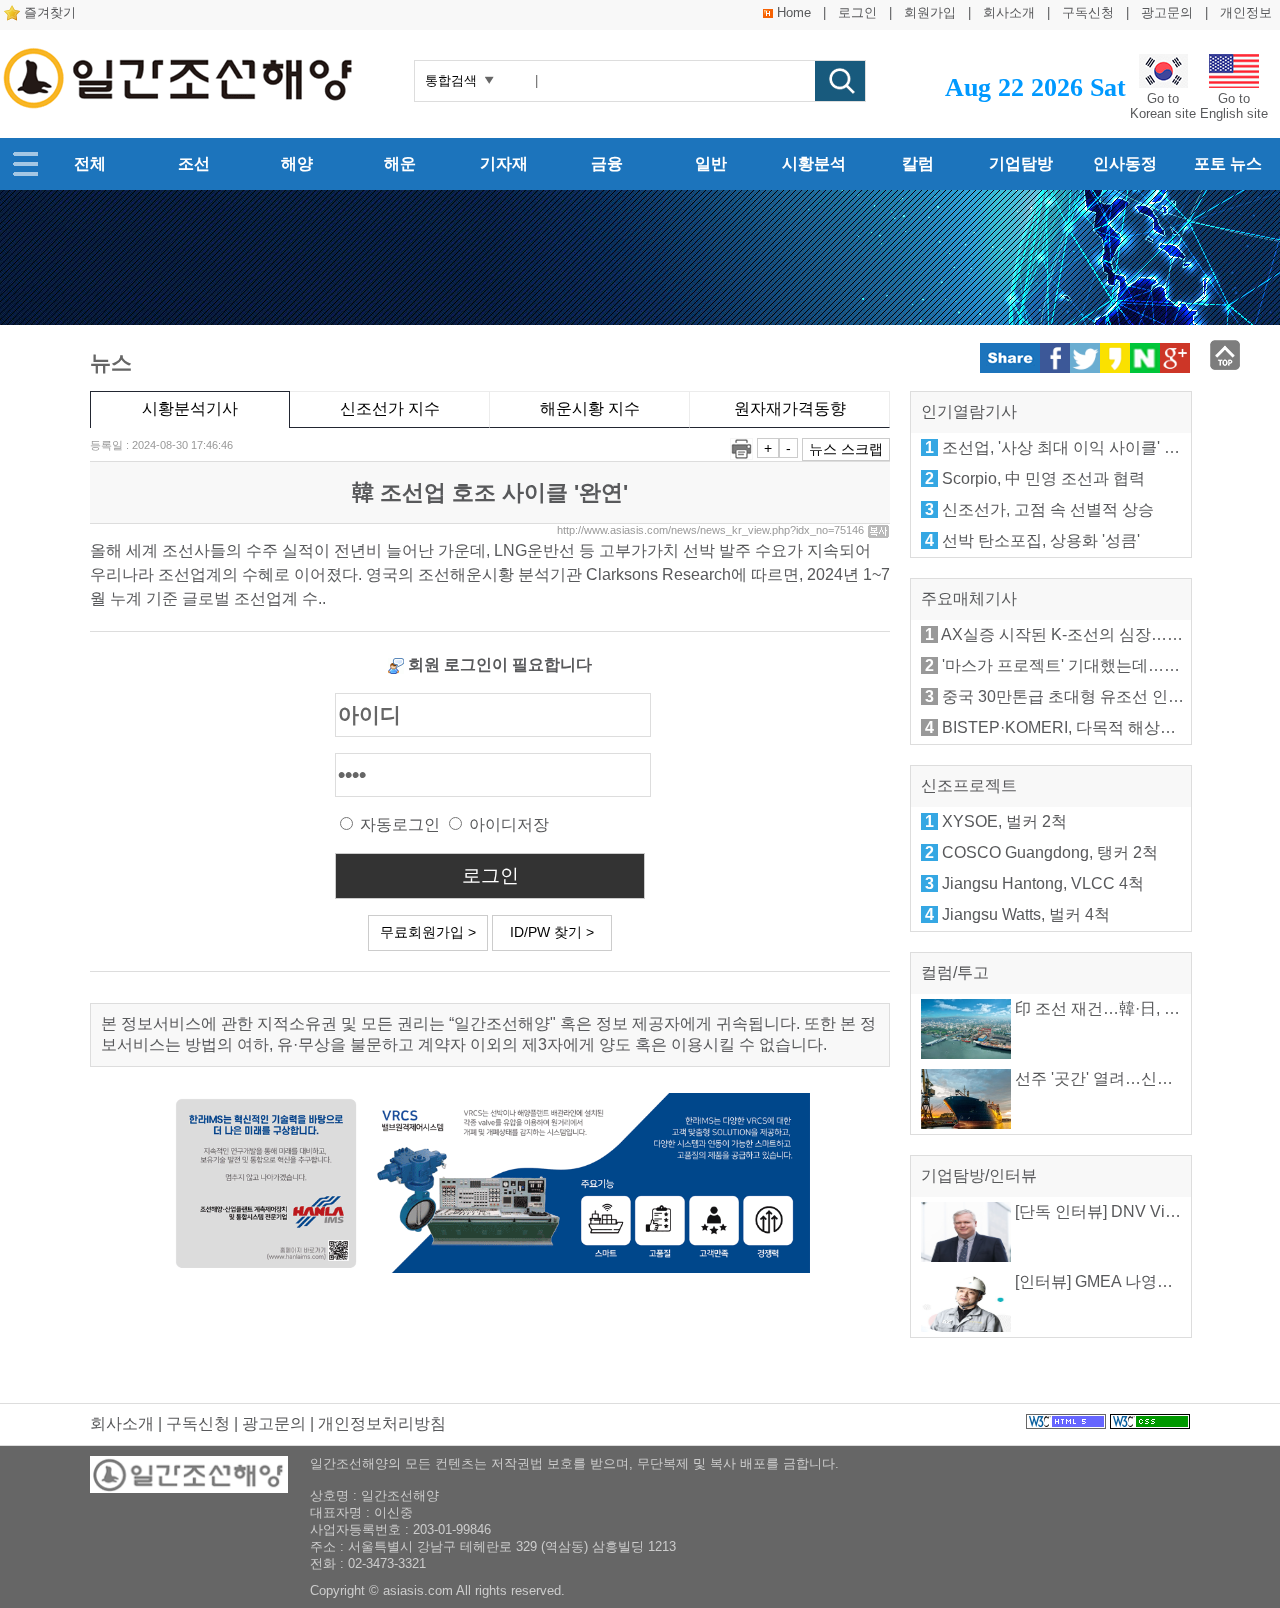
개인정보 (1246, 12)
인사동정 (1125, 163)
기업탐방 (1021, 163)
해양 (297, 163)
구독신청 (1088, 12)
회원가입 (930, 12)
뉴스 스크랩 (846, 449)
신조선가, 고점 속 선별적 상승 (1048, 509)
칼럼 (918, 163)
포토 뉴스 (1228, 163)
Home (794, 12)
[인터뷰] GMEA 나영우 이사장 (1118, 1281)
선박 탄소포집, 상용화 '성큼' (1041, 540)
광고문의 (1167, 12)
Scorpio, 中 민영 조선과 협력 (1043, 478)
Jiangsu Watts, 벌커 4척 (1026, 914)
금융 (607, 163)
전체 (90, 163)
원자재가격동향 (790, 408)
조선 (194, 163)
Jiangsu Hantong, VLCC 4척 (1043, 883)
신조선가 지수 (390, 408)
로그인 (857, 12)
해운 (400, 163)
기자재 (504, 163)
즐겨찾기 (50, 12)
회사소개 (1009, 12)
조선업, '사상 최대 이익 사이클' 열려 (1069, 447)
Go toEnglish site (1234, 106)
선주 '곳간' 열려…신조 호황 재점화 (1136, 1078)
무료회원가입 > (428, 932)
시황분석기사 (190, 408)
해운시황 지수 (590, 408)
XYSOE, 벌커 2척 (1004, 821)
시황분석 (814, 163)
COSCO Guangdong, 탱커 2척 (1050, 852)
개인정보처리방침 (382, 1423)
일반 (711, 163)
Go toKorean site (1163, 106)
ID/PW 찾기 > (552, 932)
